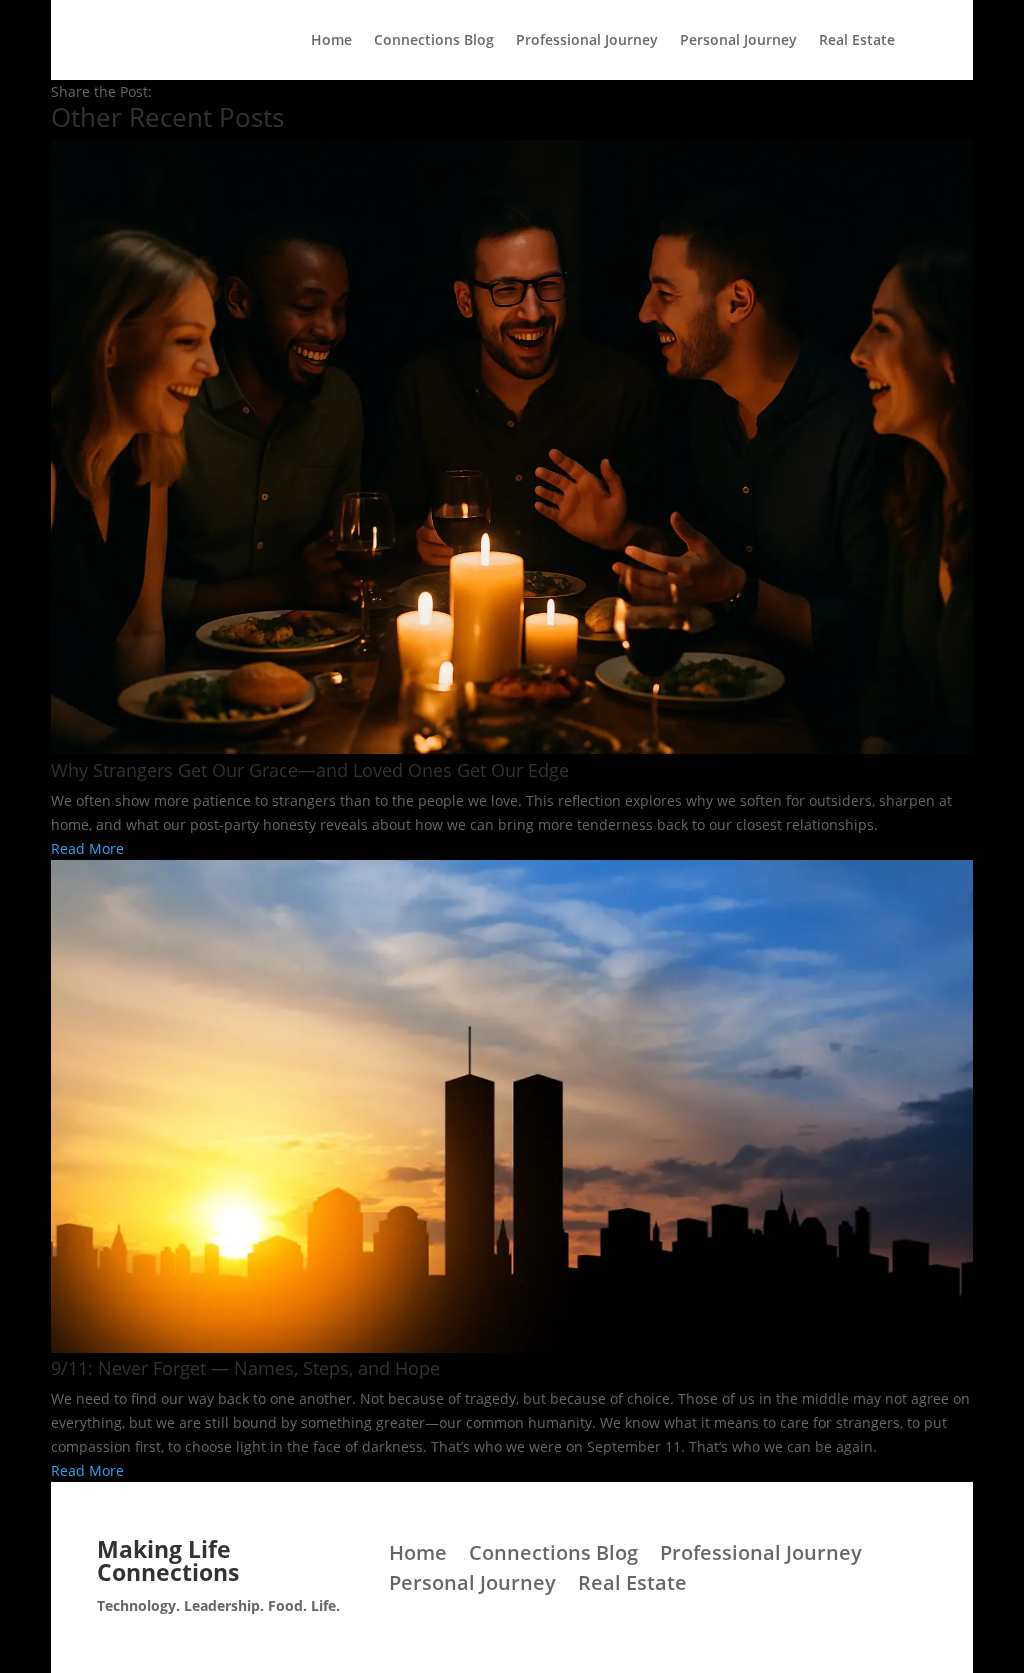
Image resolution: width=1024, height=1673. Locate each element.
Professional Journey (587, 41)
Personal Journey (738, 41)
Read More (87, 848)
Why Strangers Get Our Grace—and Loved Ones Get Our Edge (310, 770)
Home (331, 41)
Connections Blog (434, 41)
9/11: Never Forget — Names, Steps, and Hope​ (245, 1368)
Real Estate (857, 41)
